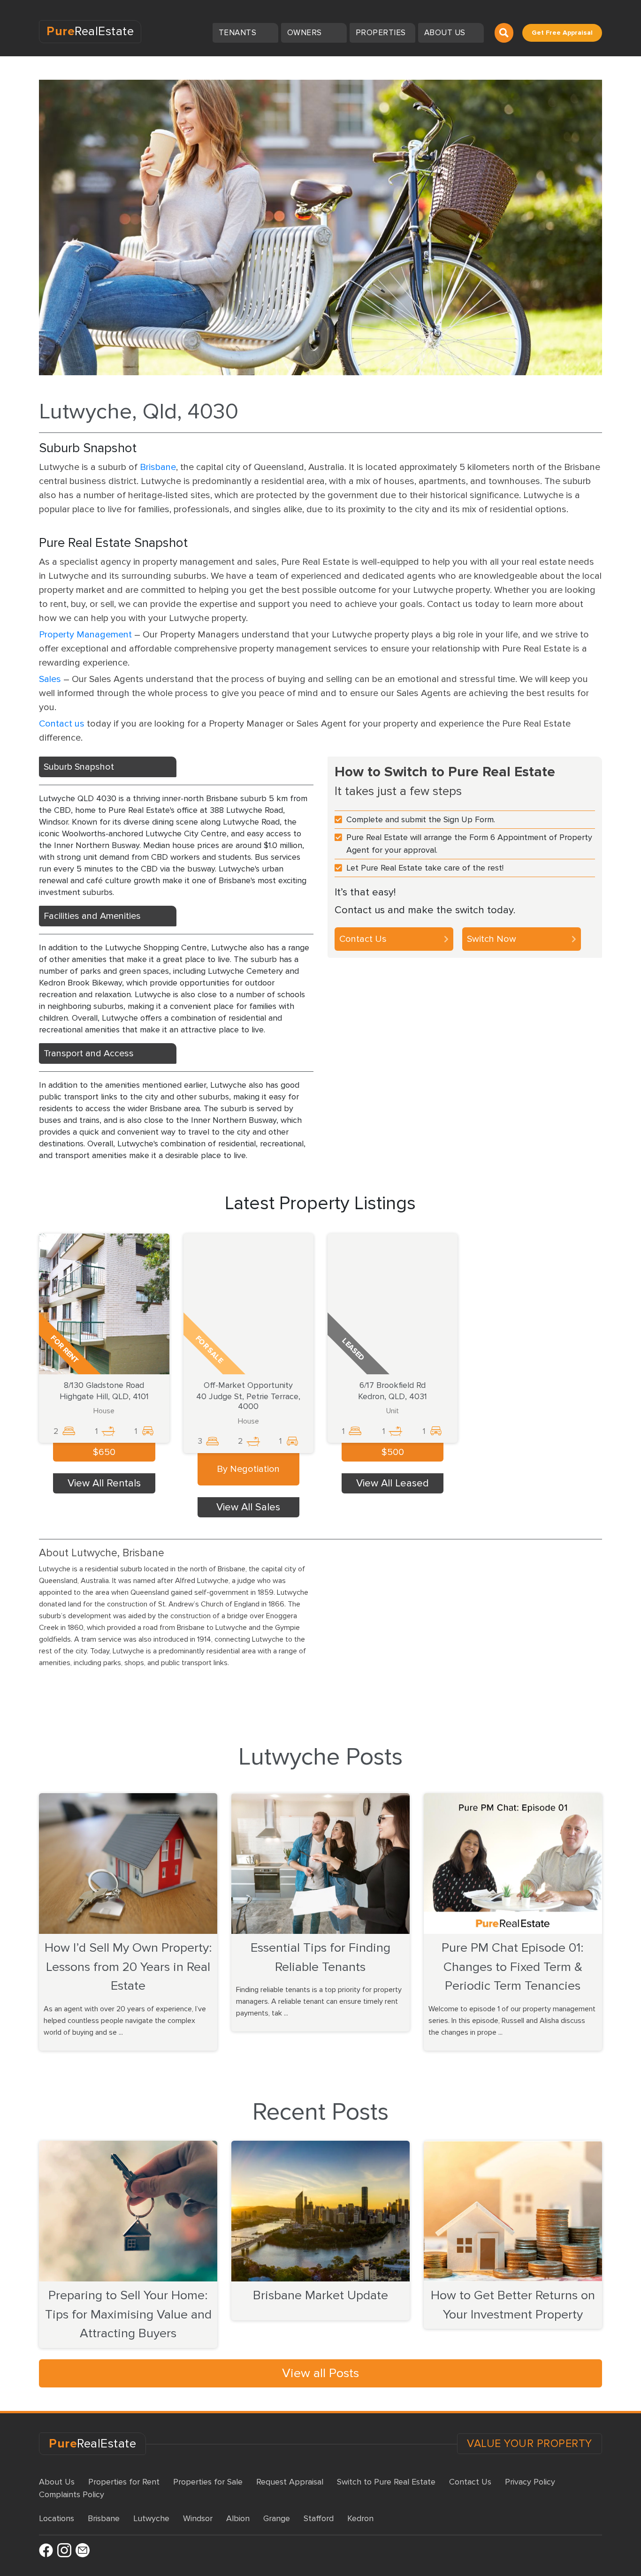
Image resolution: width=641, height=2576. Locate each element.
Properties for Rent (124, 2482)
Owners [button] (306, 33)
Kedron (360, 2518)
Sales (50, 679)
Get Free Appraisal (562, 33)
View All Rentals (104, 1483)
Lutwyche (151, 2518)
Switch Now (492, 939)
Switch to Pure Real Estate (386, 2482)
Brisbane (158, 467)
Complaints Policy (72, 2494)
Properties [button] (382, 33)
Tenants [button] (239, 33)
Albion (238, 2518)
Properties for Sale (208, 2482)
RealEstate (90, 31)
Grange (277, 2518)
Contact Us (363, 939)
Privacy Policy (530, 2482)
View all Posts (320, 2373)
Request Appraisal (290, 2482)
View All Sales (248, 1507)
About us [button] (446, 33)
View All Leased (393, 1483)
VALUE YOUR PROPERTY (530, 2444)
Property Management (85, 635)
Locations (57, 2518)
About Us (57, 2482)
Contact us (62, 724)
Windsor (198, 2518)
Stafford (319, 2518)
